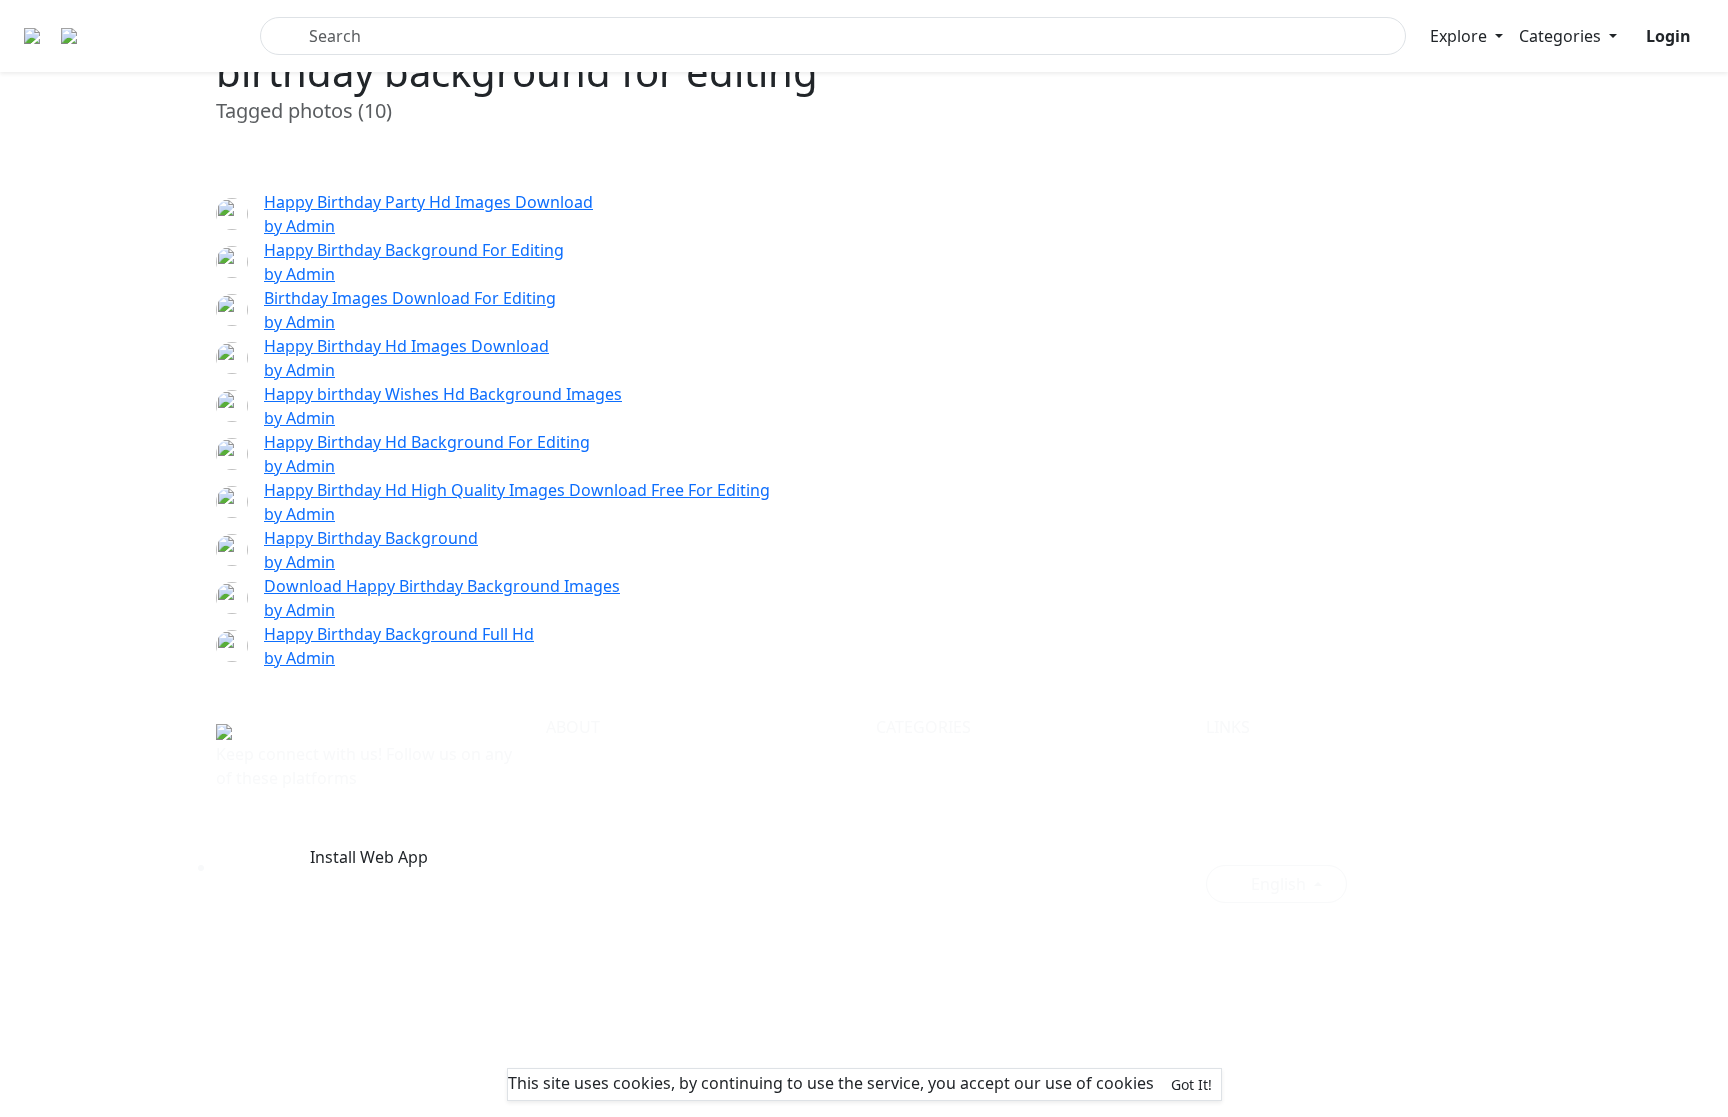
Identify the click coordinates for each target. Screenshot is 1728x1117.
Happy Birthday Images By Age (992, 805)
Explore (1460, 36)
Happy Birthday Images (964, 781)
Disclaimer (586, 853)
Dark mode (1256, 837)
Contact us (586, 877)
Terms (569, 757)
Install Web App (369, 857)
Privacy (573, 781)
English (1278, 884)
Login (1227, 805)
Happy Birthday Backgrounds (987, 757)
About (569, 805)
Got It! (1191, 1084)
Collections (1247, 781)
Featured (1240, 757)
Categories (1562, 36)
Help (563, 829)
